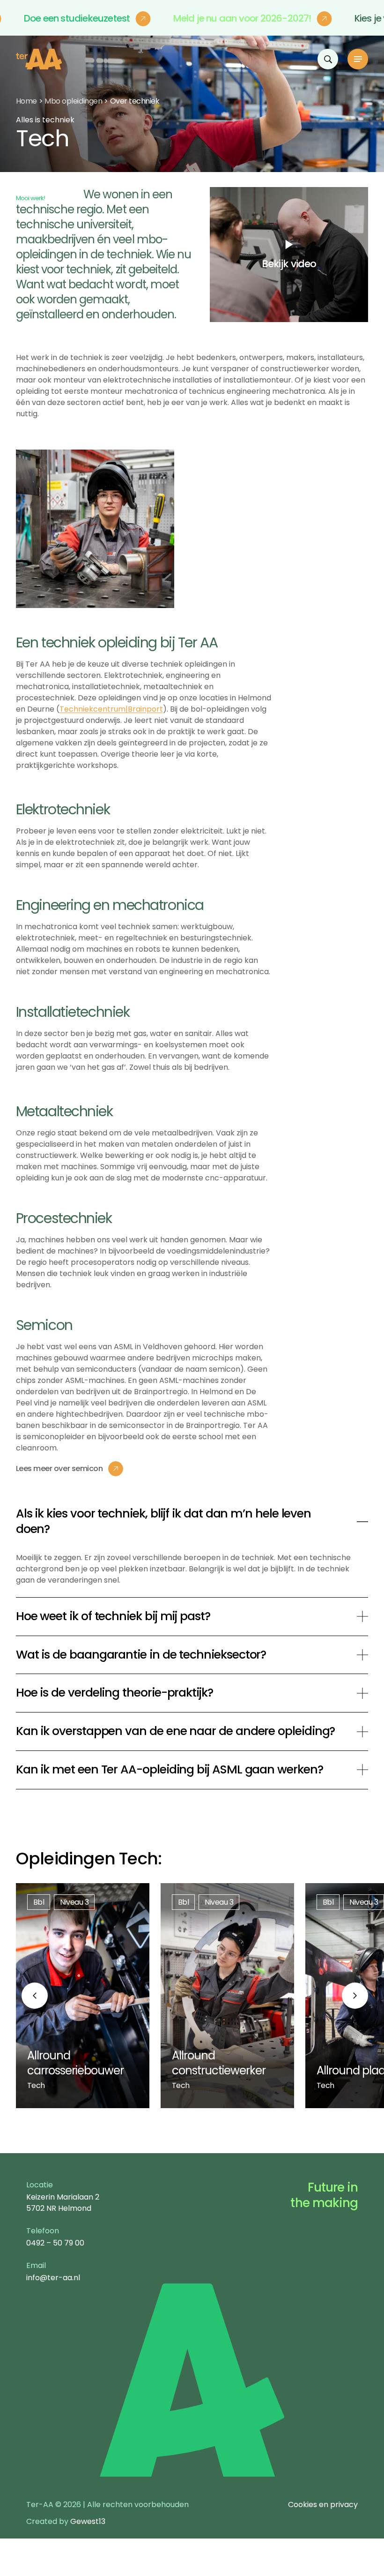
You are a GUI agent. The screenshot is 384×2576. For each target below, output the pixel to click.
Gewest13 (88, 2521)
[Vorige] (35, 1996)
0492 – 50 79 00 (55, 2243)
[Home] (39, 59)
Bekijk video (289, 264)
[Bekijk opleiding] (83, 1996)
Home (26, 101)
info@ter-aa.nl (53, 2278)
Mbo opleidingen (73, 101)
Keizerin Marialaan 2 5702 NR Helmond (63, 2203)
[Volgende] (355, 1996)
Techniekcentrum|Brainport (111, 709)
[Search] (328, 59)
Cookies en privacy (323, 2505)
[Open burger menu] (358, 59)
